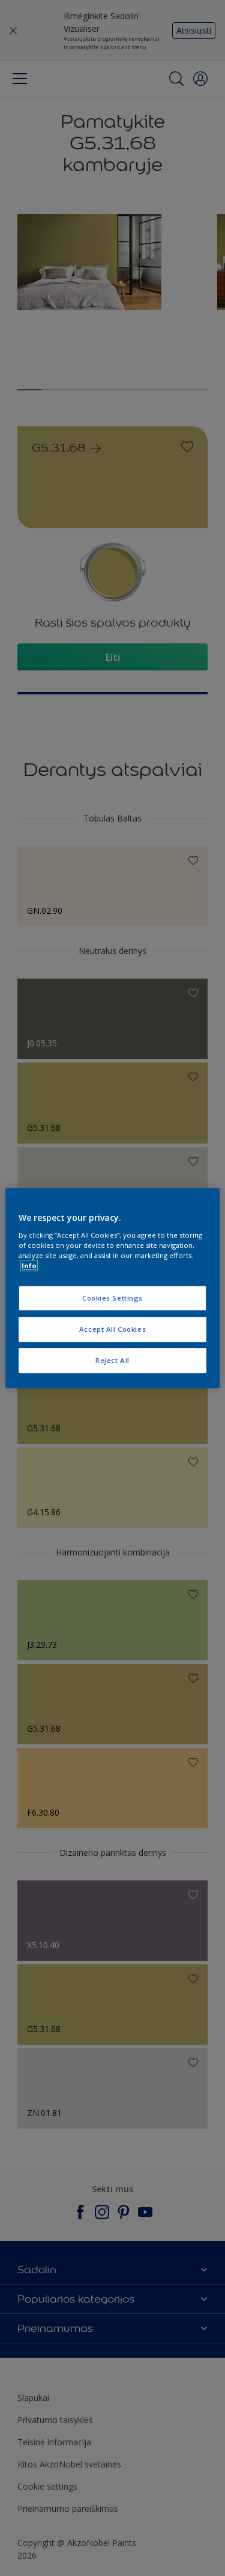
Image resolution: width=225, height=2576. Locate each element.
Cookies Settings (112, 1298)
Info (29, 1266)
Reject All (112, 1360)
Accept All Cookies (112, 1329)
